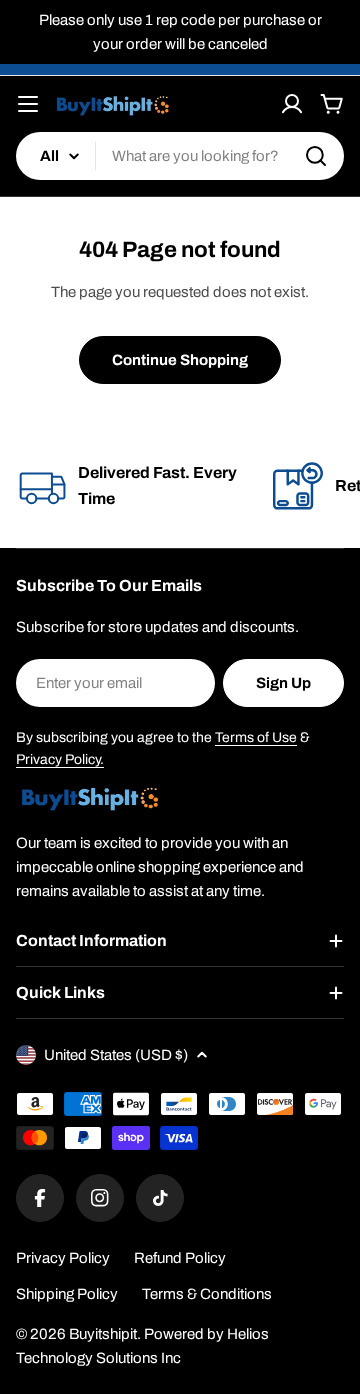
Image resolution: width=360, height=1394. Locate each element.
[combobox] (180, 156)
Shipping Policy (67, 1294)
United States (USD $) (116, 1055)
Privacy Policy (63, 1258)
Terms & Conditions (207, 1294)
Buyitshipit (103, 1334)
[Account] (292, 104)
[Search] (316, 156)
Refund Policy (180, 1258)
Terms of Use (256, 737)
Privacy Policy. (60, 759)
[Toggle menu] (28, 104)
